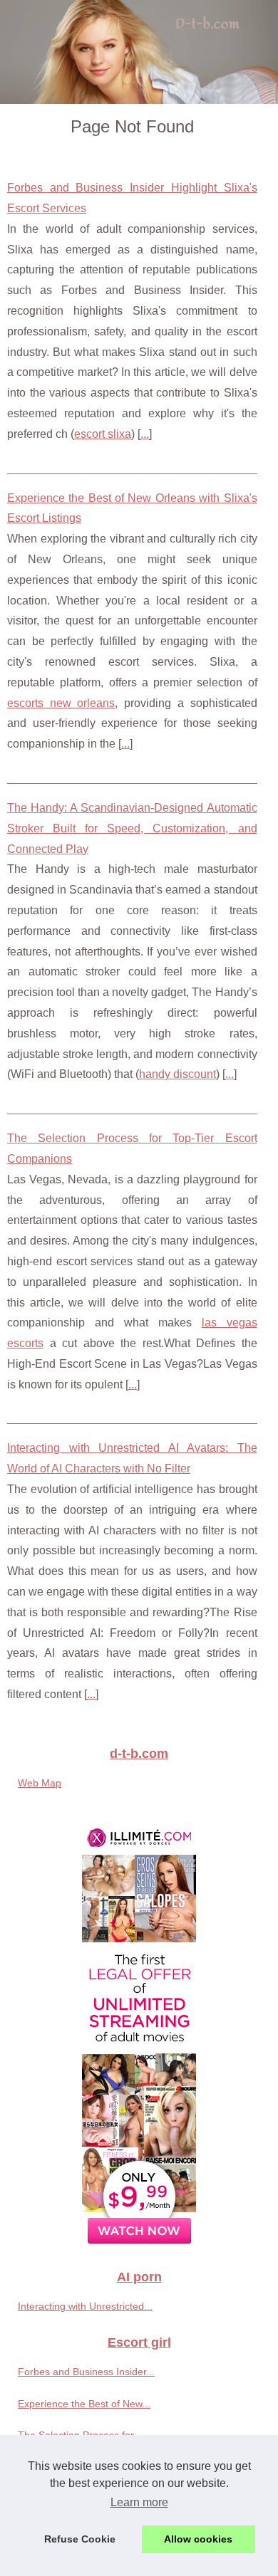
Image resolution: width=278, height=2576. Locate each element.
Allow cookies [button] (198, 2539)
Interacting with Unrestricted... (85, 2306)
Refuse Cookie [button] (80, 2539)
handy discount (177, 1074)
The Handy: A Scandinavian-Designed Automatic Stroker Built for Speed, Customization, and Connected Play (132, 828)
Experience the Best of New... (84, 2404)
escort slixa (103, 434)
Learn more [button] (139, 2502)
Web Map (40, 1783)
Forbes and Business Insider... (86, 2372)
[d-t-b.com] (139, 52)
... (145, 434)
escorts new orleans (61, 703)
